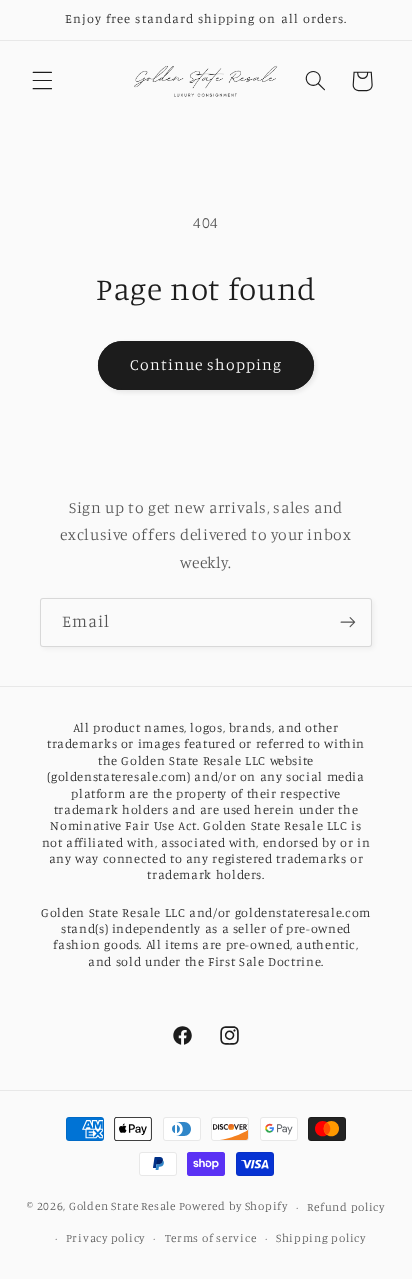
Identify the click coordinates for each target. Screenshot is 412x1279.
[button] (42, 81)
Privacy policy (105, 1238)
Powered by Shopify (233, 1207)
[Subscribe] (348, 622)
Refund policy (346, 1207)
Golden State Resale (122, 1207)
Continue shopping (206, 364)
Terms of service (211, 1238)
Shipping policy (321, 1238)
